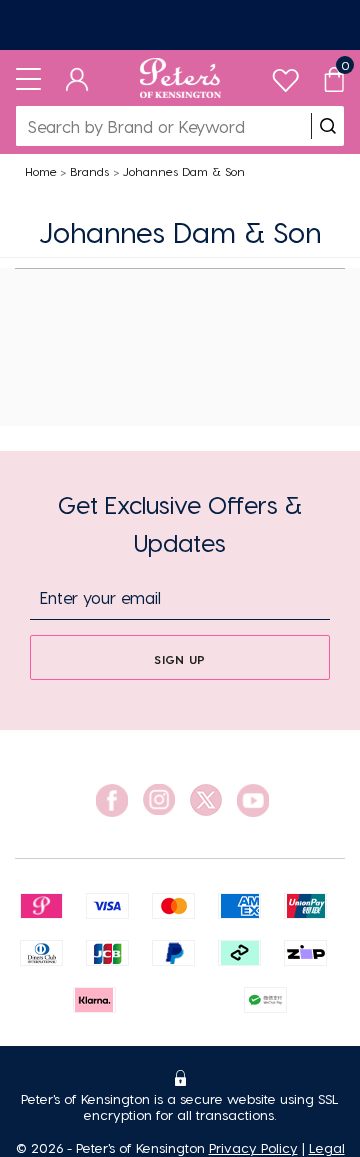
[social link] (112, 800)
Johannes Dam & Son (184, 171)
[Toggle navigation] (28, 78)
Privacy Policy (253, 1147)
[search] (328, 126)
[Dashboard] (77, 78)
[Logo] (180, 78)
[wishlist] (285, 75)
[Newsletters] (180, 25)
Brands (89, 171)
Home (41, 171)
